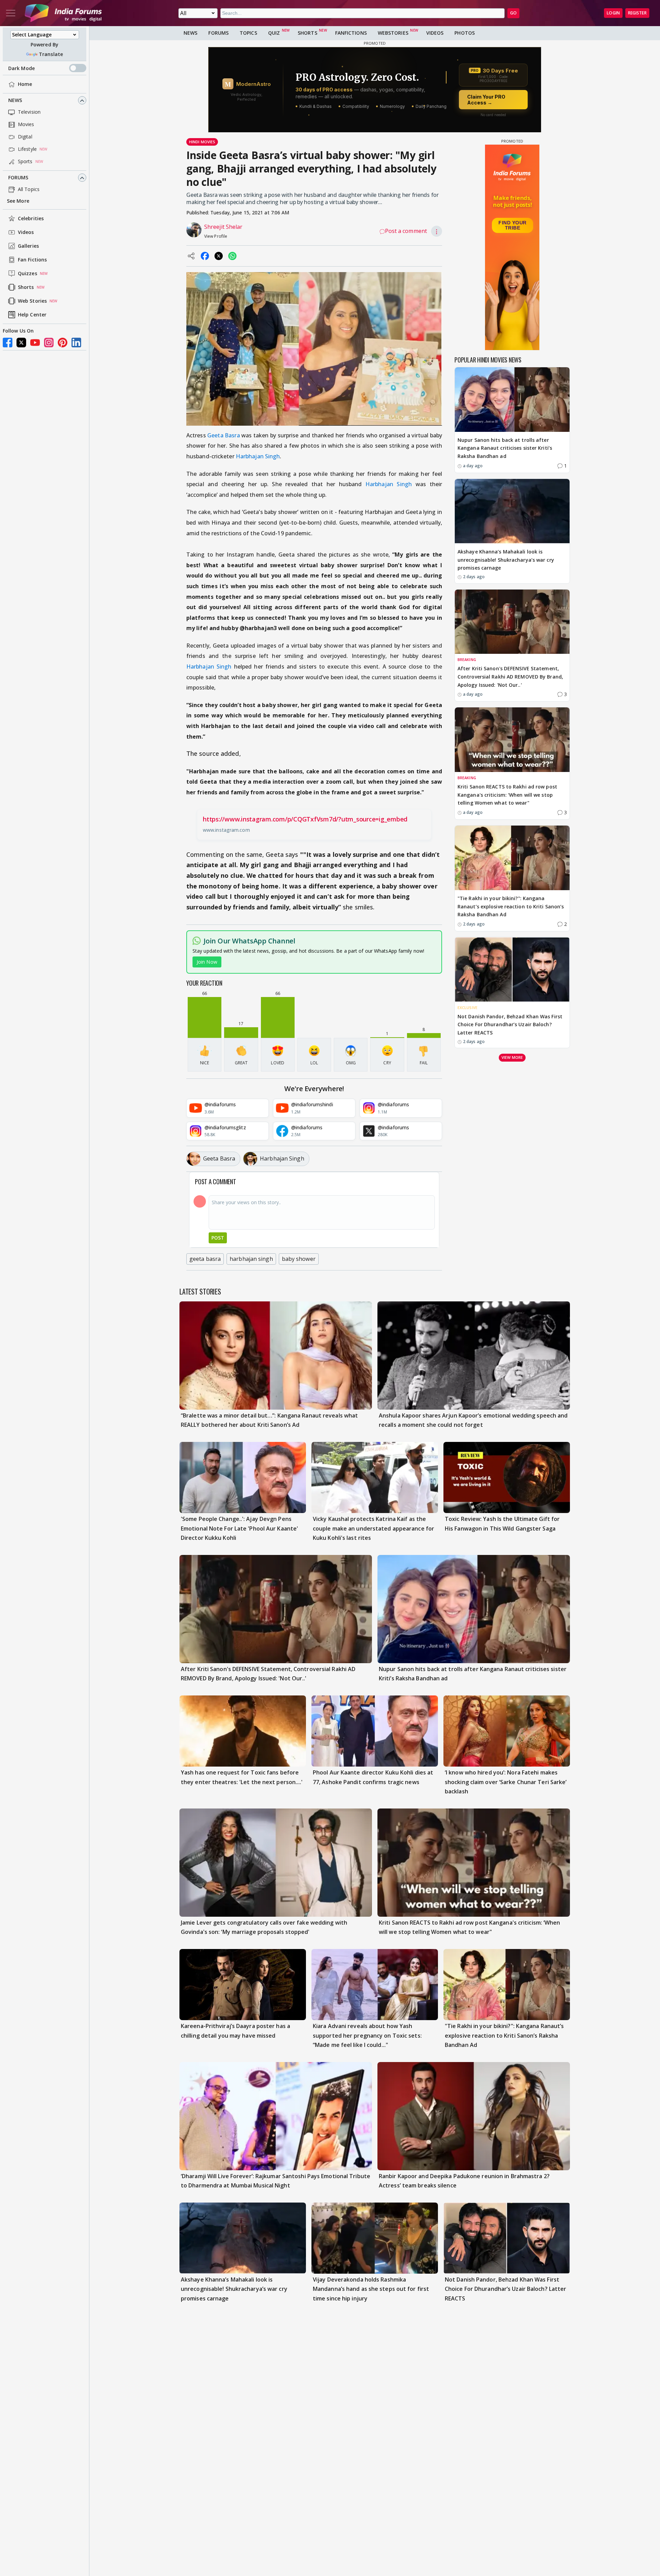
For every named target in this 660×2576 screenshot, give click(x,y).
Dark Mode (21, 68)
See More (18, 201)
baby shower (299, 1259)
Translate (51, 54)
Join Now (207, 962)
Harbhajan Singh (258, 456)
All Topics (29, 189)
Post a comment (406, 231)
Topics (248, 33)
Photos (465, 33)
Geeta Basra (223, 435)
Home (25, 84)
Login (613, 13)
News (15, 100)
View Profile (216, 236)
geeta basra (205, 1259)
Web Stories (32, 301)
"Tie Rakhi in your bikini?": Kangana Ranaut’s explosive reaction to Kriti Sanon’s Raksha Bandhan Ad (511, 906)
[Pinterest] (63, 343)
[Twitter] (21, 343)
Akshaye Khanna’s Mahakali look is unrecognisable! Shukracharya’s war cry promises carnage (506, 560)
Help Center (32, 315)
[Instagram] (49, 343)
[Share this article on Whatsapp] (232, 256)
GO (513, 13)
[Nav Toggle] (11, 13)
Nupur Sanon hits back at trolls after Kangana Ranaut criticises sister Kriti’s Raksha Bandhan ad (505, 448)
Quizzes (27, 274)
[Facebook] (8, 343)
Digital (25, 137)
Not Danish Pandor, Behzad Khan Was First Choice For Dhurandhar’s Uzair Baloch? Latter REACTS (510, 1025)
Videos (26, 232)
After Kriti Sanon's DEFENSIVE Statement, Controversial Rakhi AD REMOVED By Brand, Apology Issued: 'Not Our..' (510, 677)
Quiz (274, 33)
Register (637, 13)
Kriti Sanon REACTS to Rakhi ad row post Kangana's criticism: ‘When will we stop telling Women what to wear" (507, 795)
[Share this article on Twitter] (219, 256)
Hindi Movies (202, 142)
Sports (25, 162)
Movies (26, 125)
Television (29, 112)
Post (218, 1238)
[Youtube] (35, 343)
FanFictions (351, 33)
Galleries (28, 246)
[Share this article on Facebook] (205, 256)
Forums (18, 178)
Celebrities (31, 219)
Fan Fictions (32, 260)
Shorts (26, 287)
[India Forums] (63, 13)
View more (512, 1057)
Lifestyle (27, 149)
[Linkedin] (76, 343)
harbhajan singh (251, 1259)
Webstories (393, 33)
